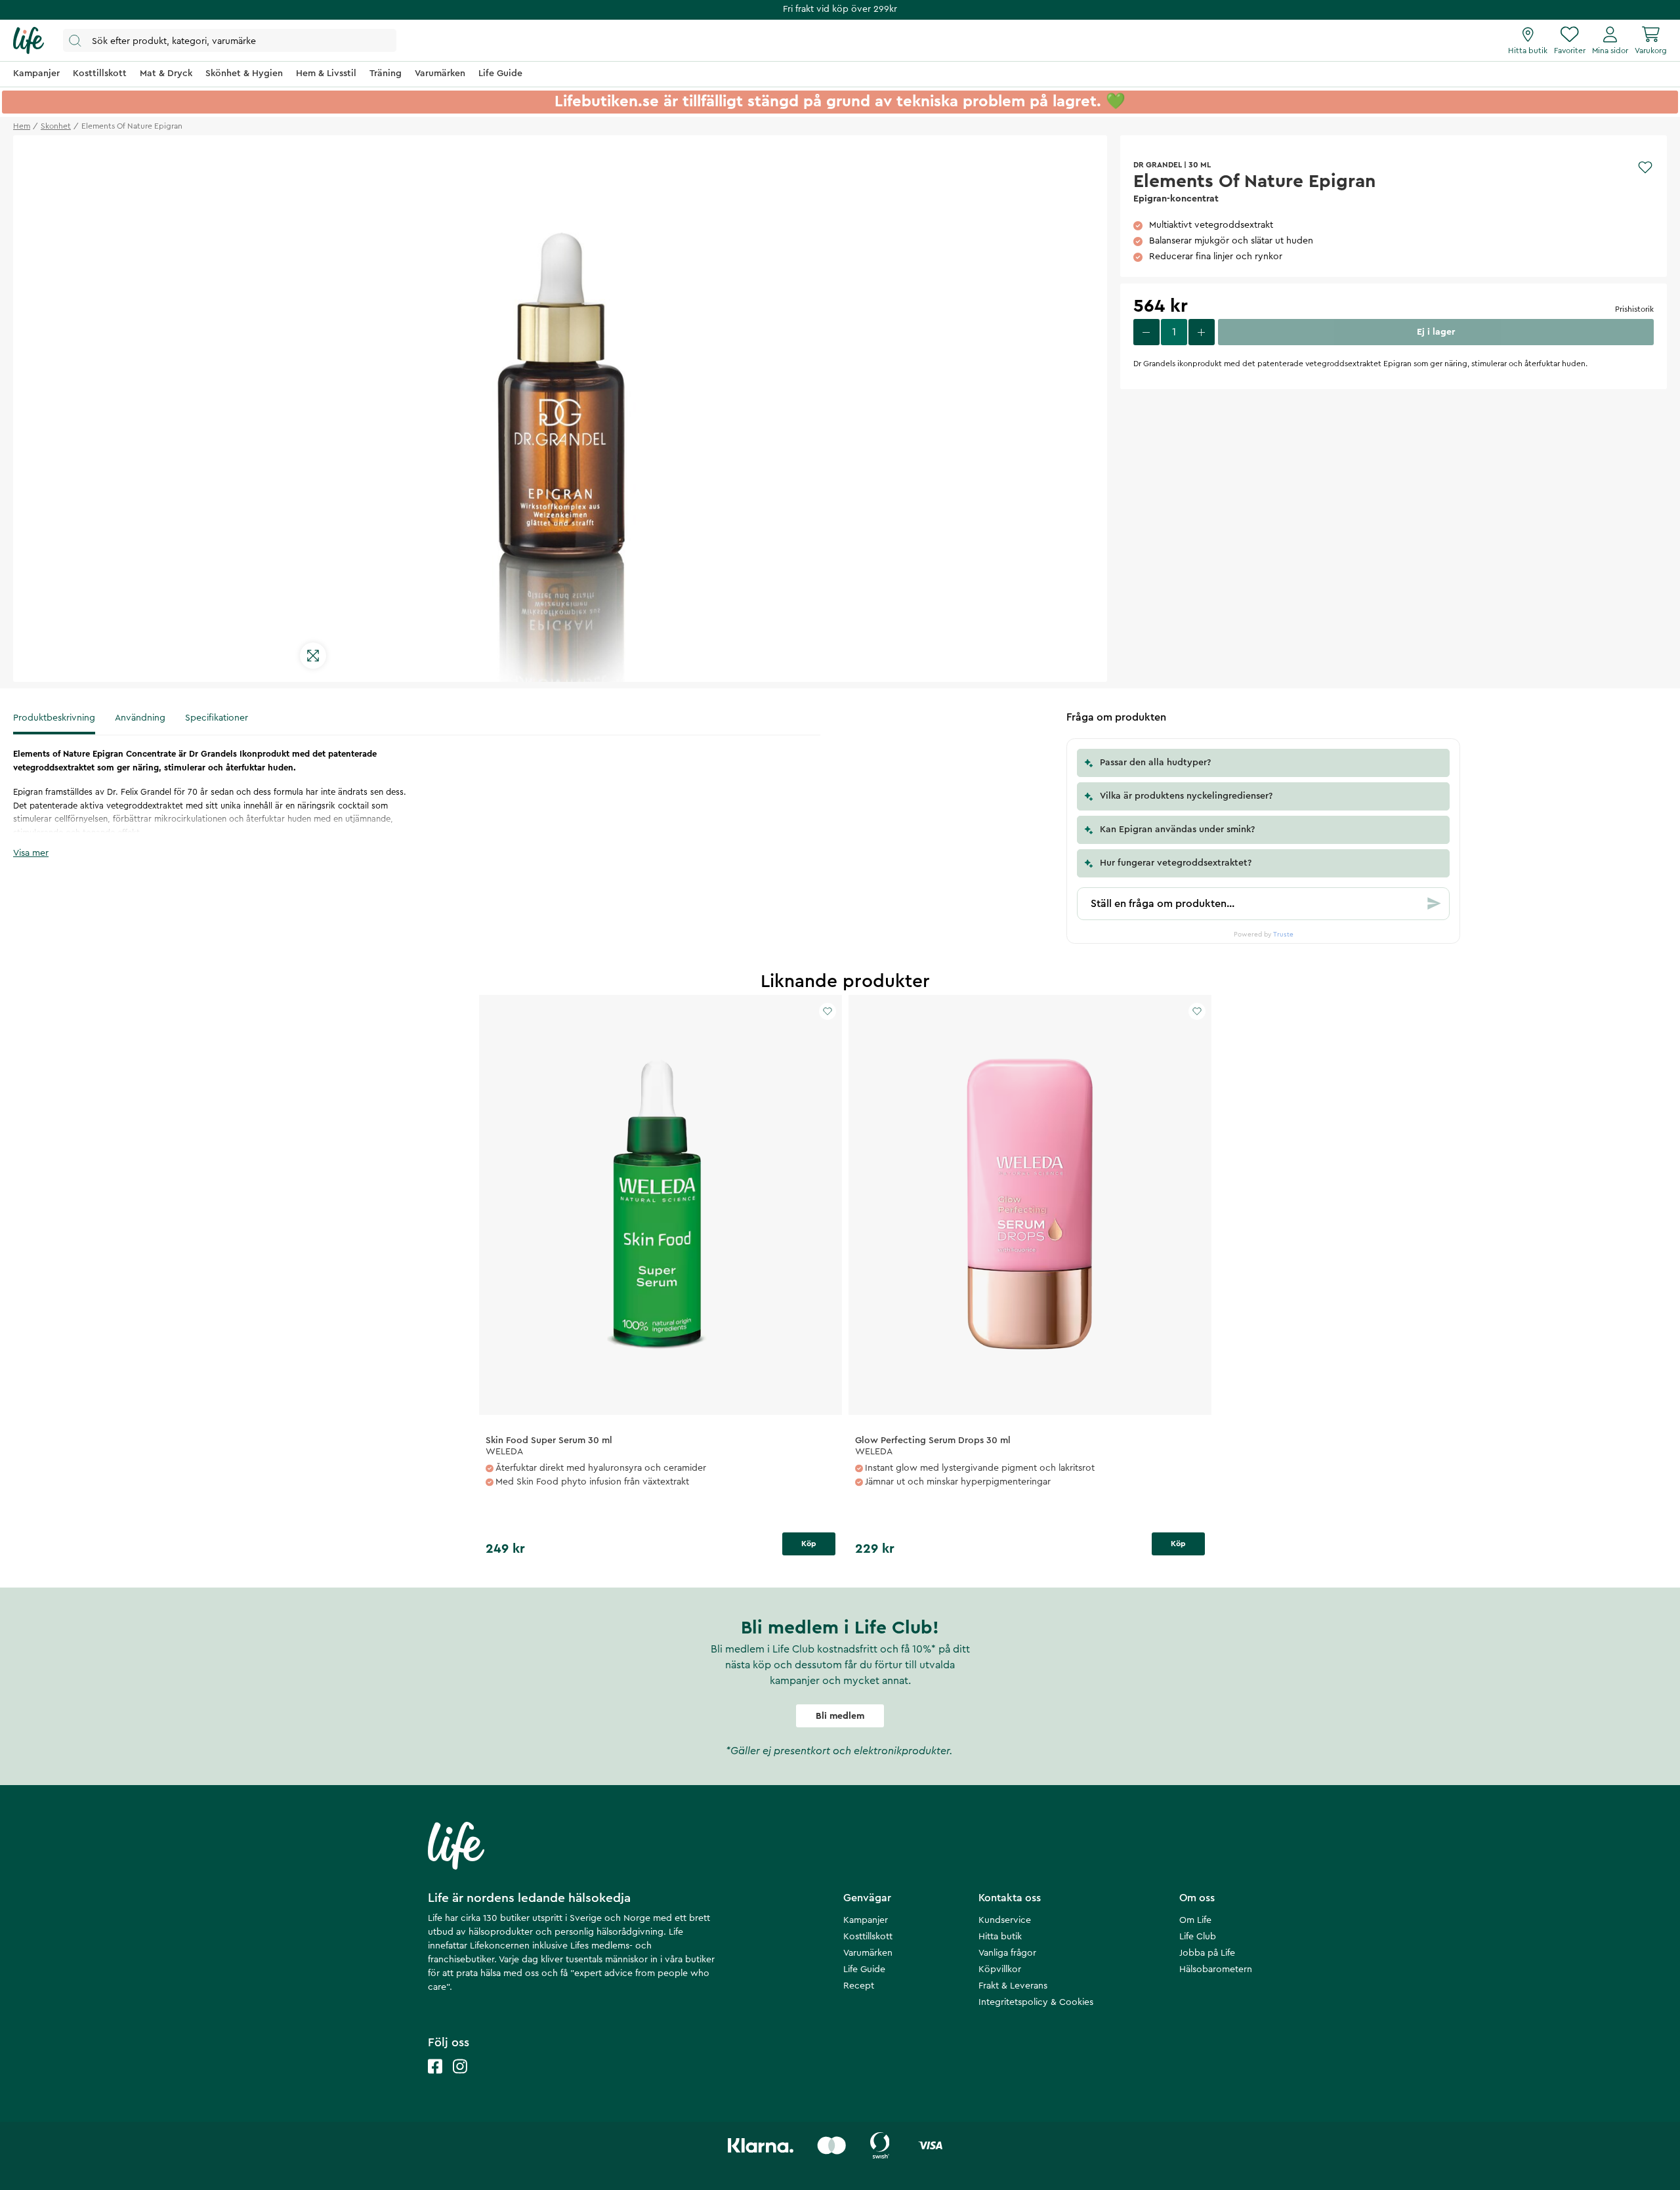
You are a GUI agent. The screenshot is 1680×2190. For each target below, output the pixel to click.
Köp (809, 1544)
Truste (1283, 935)
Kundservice (1005, 1920)
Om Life (1195, 1920)
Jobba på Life (1207, 1953)
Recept (859, 1986)
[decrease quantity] (1146, 332)
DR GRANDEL (1158, 165)
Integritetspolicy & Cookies (1036, 2002)
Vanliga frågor (1007, 1953)
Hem (22, 126)
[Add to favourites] (1645, 167)
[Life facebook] (435, 2079)
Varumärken (868, 1953)
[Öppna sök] (230, 40)
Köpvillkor (1000, 1969)
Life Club (1198, 1937)
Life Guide (864, 1969)
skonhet (56, 126)
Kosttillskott (868, 1937)
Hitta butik (1000, 1937)
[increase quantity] (1202, 332)
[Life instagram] (460, 2079)
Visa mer (31, 853)
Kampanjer (866, 1920)
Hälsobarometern (1216, 1969)
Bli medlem (840, 1716)
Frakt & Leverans (1013, 1986)
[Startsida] (29, 41)
